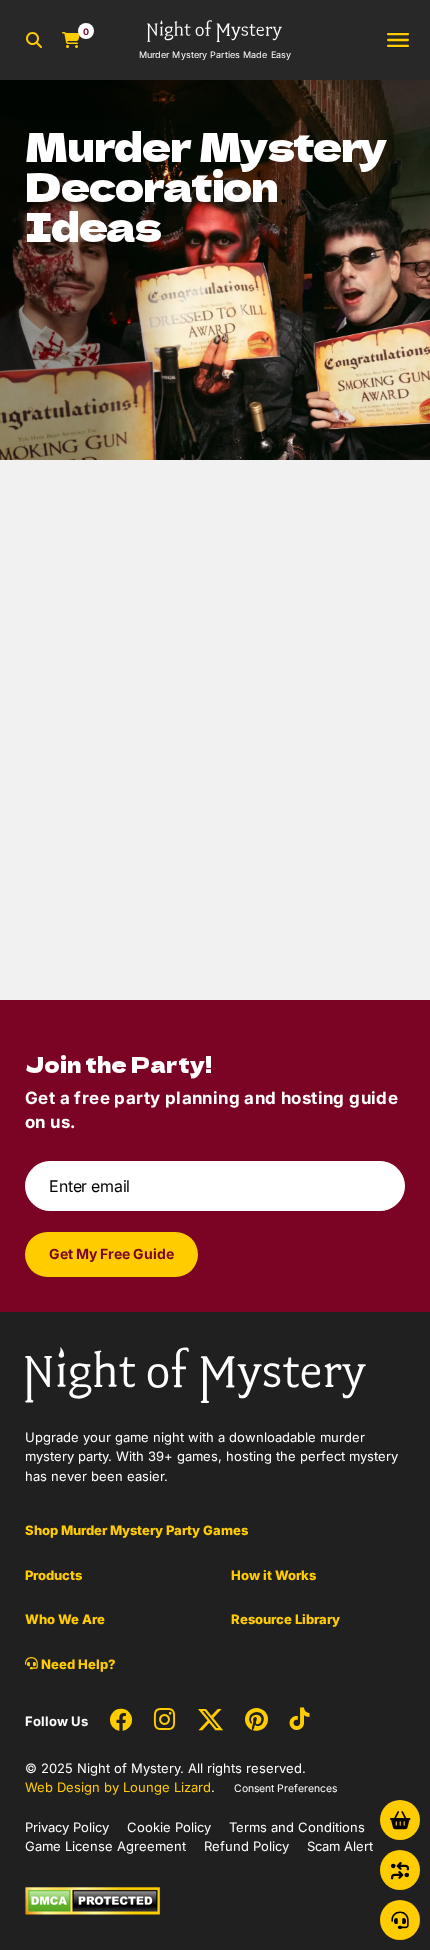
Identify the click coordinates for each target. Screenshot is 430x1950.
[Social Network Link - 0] (121, 1721)
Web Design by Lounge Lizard (118, 1787)
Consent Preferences (285, 1788)
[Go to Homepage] (195, 1373)
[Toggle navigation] (398, 40)
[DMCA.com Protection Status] (92, 1899)
